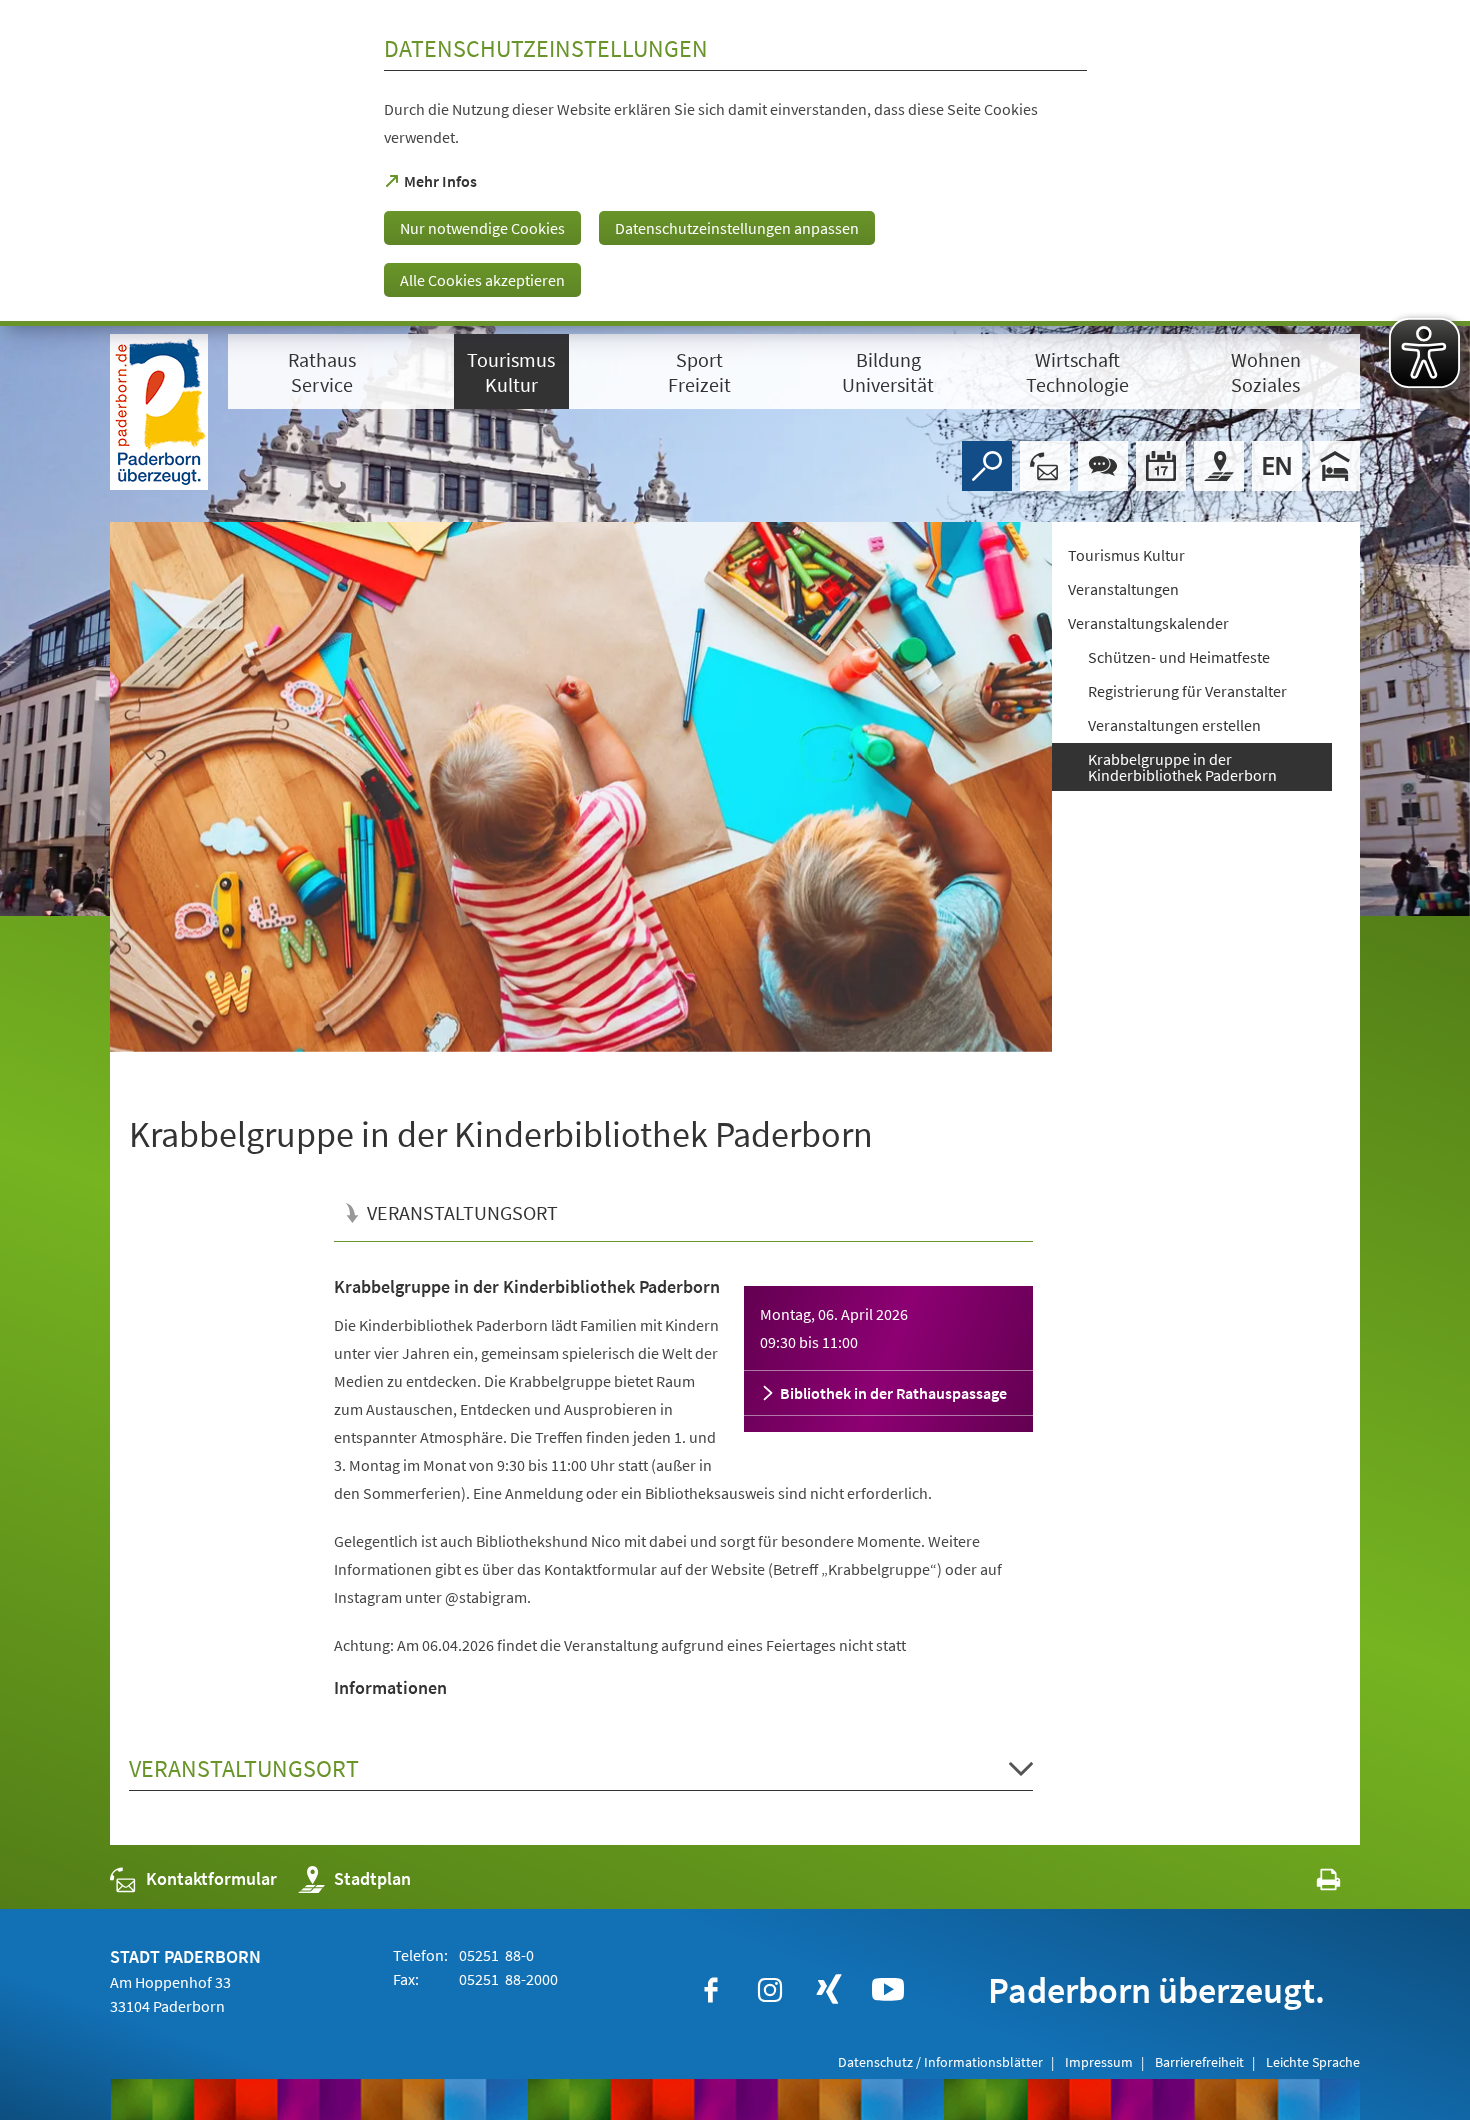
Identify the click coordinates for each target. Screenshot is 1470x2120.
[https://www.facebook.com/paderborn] (711, 1990)
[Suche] (987, 466)
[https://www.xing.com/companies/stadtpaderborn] (829, 1990)
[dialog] (735, 163)
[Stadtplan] (1219, 466)
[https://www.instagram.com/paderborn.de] (770, 1990)
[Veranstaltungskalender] (1161, 466)
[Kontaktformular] (1045, 466)
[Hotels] (1335, 466)
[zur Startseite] (159, 412)
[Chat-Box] (1103, 466)
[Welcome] (1277, 466)
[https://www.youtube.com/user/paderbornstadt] (888, 1990)
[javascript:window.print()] (1310, 1883)
